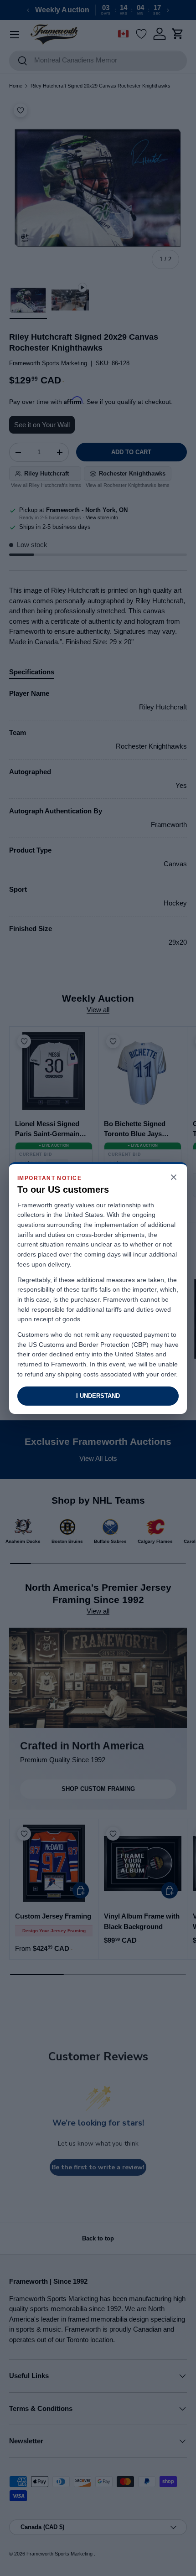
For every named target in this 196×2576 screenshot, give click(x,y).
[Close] (174, 1178)
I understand (98, 1396)
